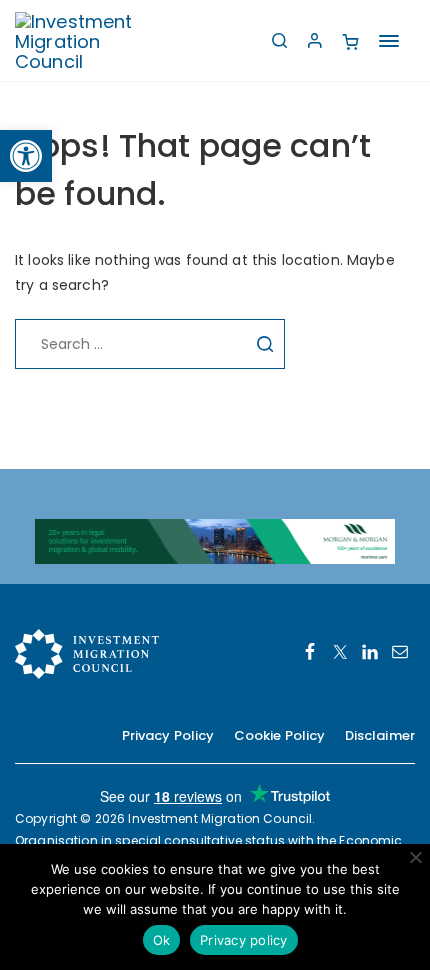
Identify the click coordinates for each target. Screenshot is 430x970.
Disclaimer (380, 735)
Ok (162, 940)
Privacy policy (244, 940)
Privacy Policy (168, 735)
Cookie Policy (280, 735)
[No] (415, 857)
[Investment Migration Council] (90, 40)
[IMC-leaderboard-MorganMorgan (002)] (215, 540)
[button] (26, 156)
